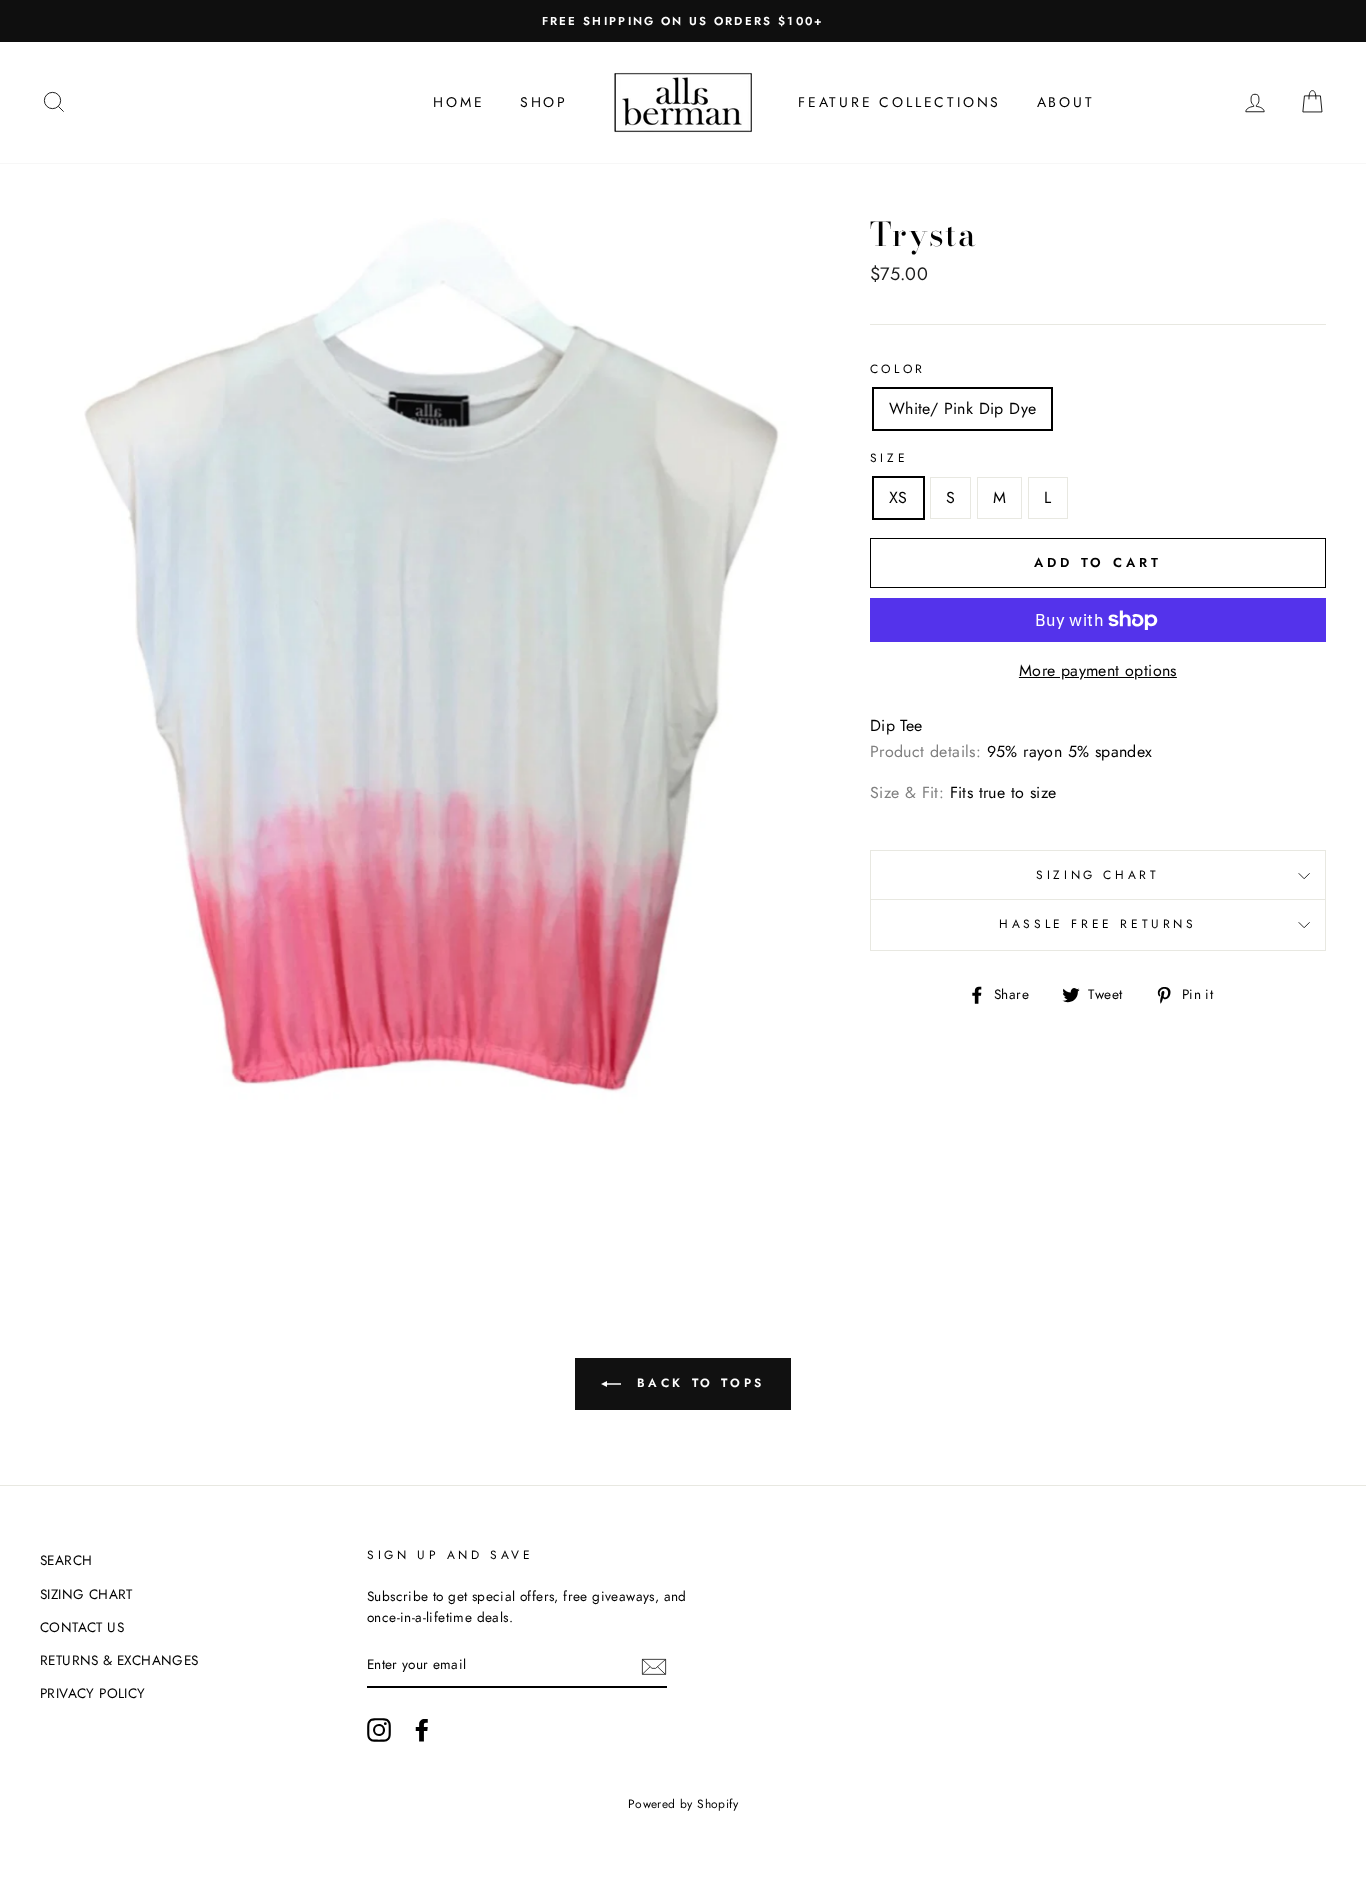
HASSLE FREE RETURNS (1097, 924)
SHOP (544, 102)
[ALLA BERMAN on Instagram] (379, 1730)
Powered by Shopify (683, 1804)
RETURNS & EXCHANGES (119, 1660)
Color (898, 369)
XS (898, 497)
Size (889, 458)
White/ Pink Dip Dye (963, 408)
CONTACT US (82, 1627)
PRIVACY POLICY (93, 1693)
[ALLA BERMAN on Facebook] (422, 1730)
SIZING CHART (1097, 875)
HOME (458, 102)
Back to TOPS (697, 1383)
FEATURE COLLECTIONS (899, 102)
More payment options (1098, 670)
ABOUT (1066, 102)
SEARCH (66, 1560)
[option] (683, 21)
